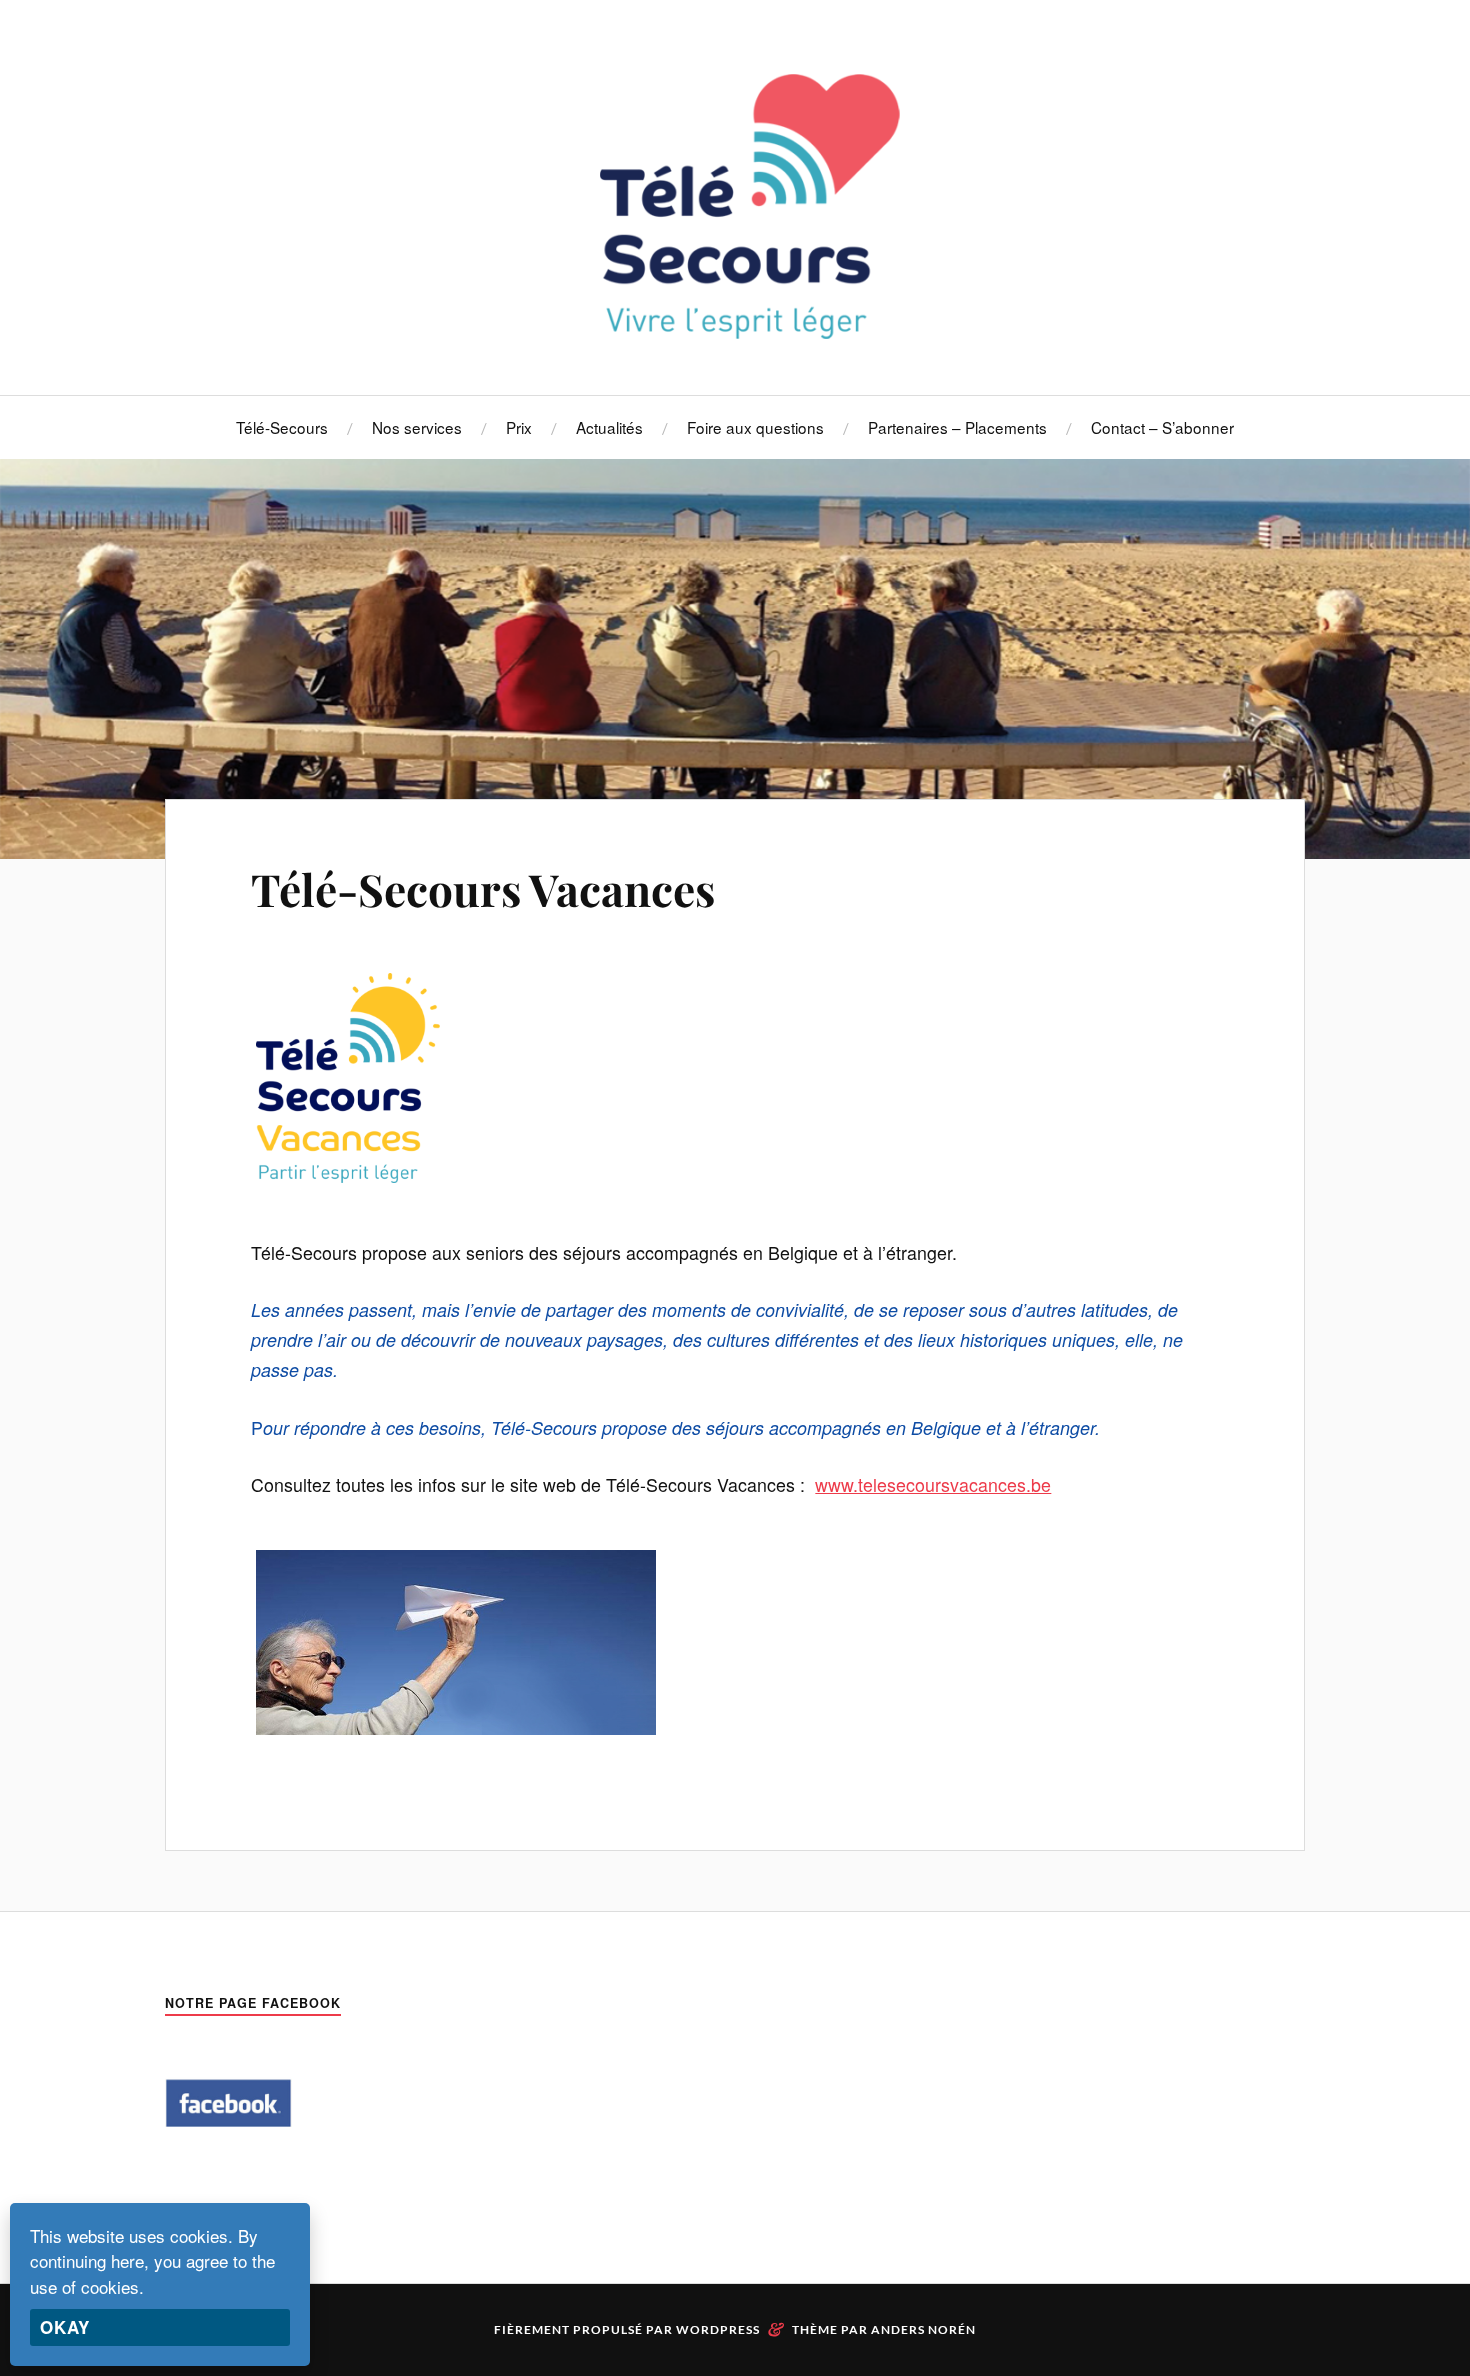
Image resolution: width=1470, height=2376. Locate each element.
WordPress (718, 2329)
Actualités (609, 427)
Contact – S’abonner (1162, 427)
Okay (65, 2327)
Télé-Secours (282, 427)
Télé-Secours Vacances (483, 888)
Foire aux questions (755, 427)
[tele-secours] (735, 334)
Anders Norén (923, 2329)
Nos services (417, 427)
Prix (519, 427)
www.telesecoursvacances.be (933, 1484)
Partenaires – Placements (957, 427)
